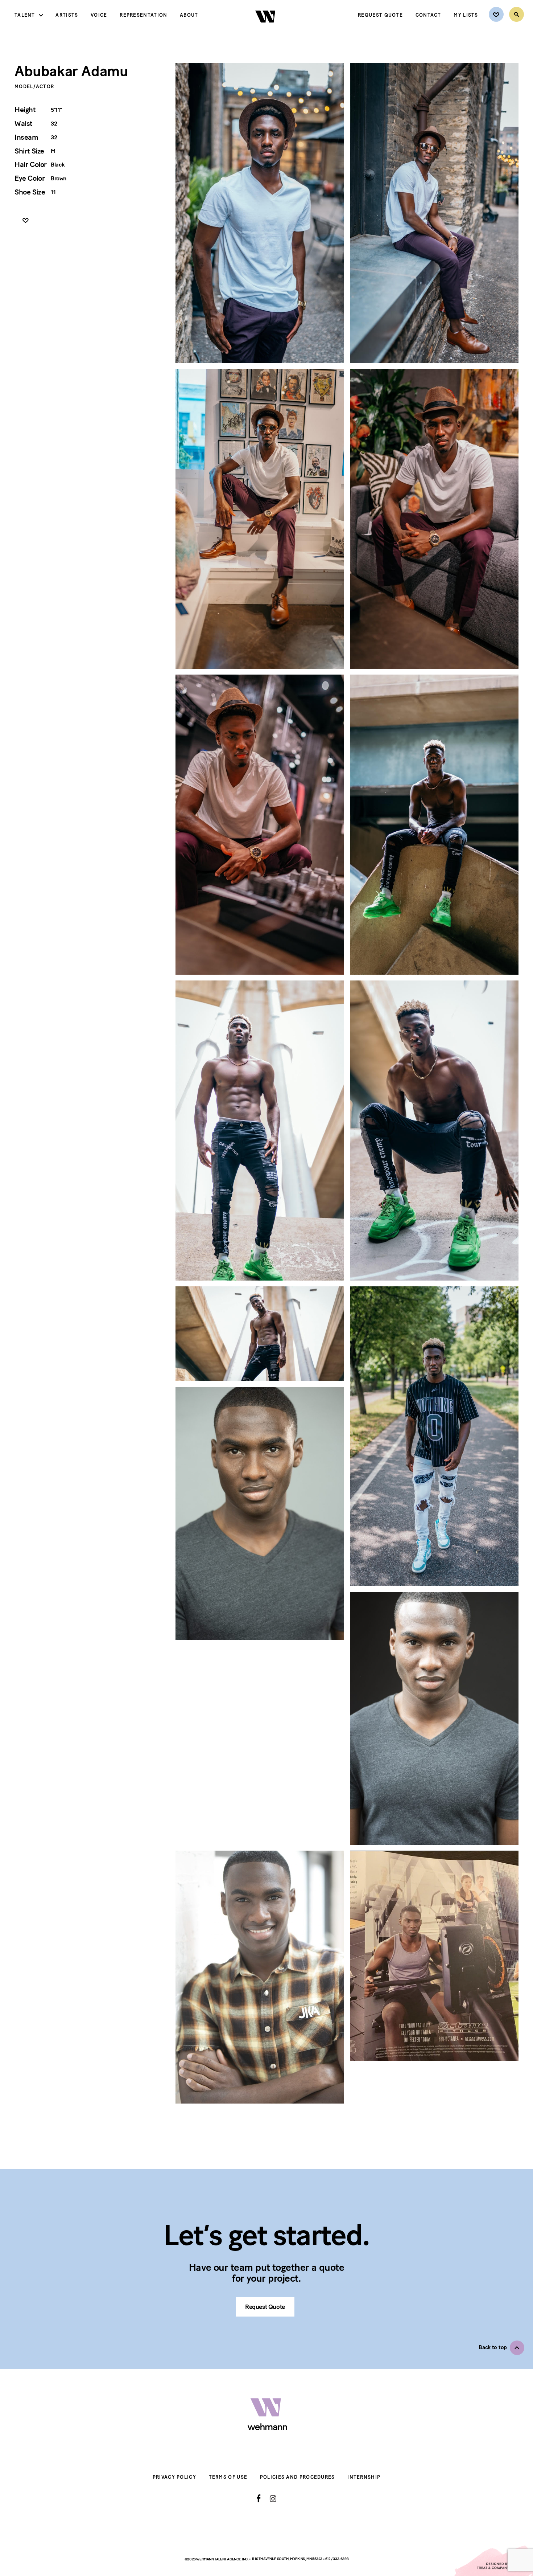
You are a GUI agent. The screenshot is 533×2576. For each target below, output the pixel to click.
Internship (364, 2477)
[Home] (266, 29)
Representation (143, 15)
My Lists (466, 15)
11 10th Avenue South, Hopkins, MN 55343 (287, 2559)
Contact (428, 15)
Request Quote (380, 15)
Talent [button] (25, 15)
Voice (99, 15)
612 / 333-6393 (337, 2559)
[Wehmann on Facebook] (259, 2498)
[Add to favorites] (26, 221)
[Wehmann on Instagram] (273, 2499)
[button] (501, 2348)
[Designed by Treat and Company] (493, 2561)
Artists (67, 15)
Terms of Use (228, 2477)
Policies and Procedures (298, 2477)
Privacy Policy (174, 2477)
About (189, 15)
